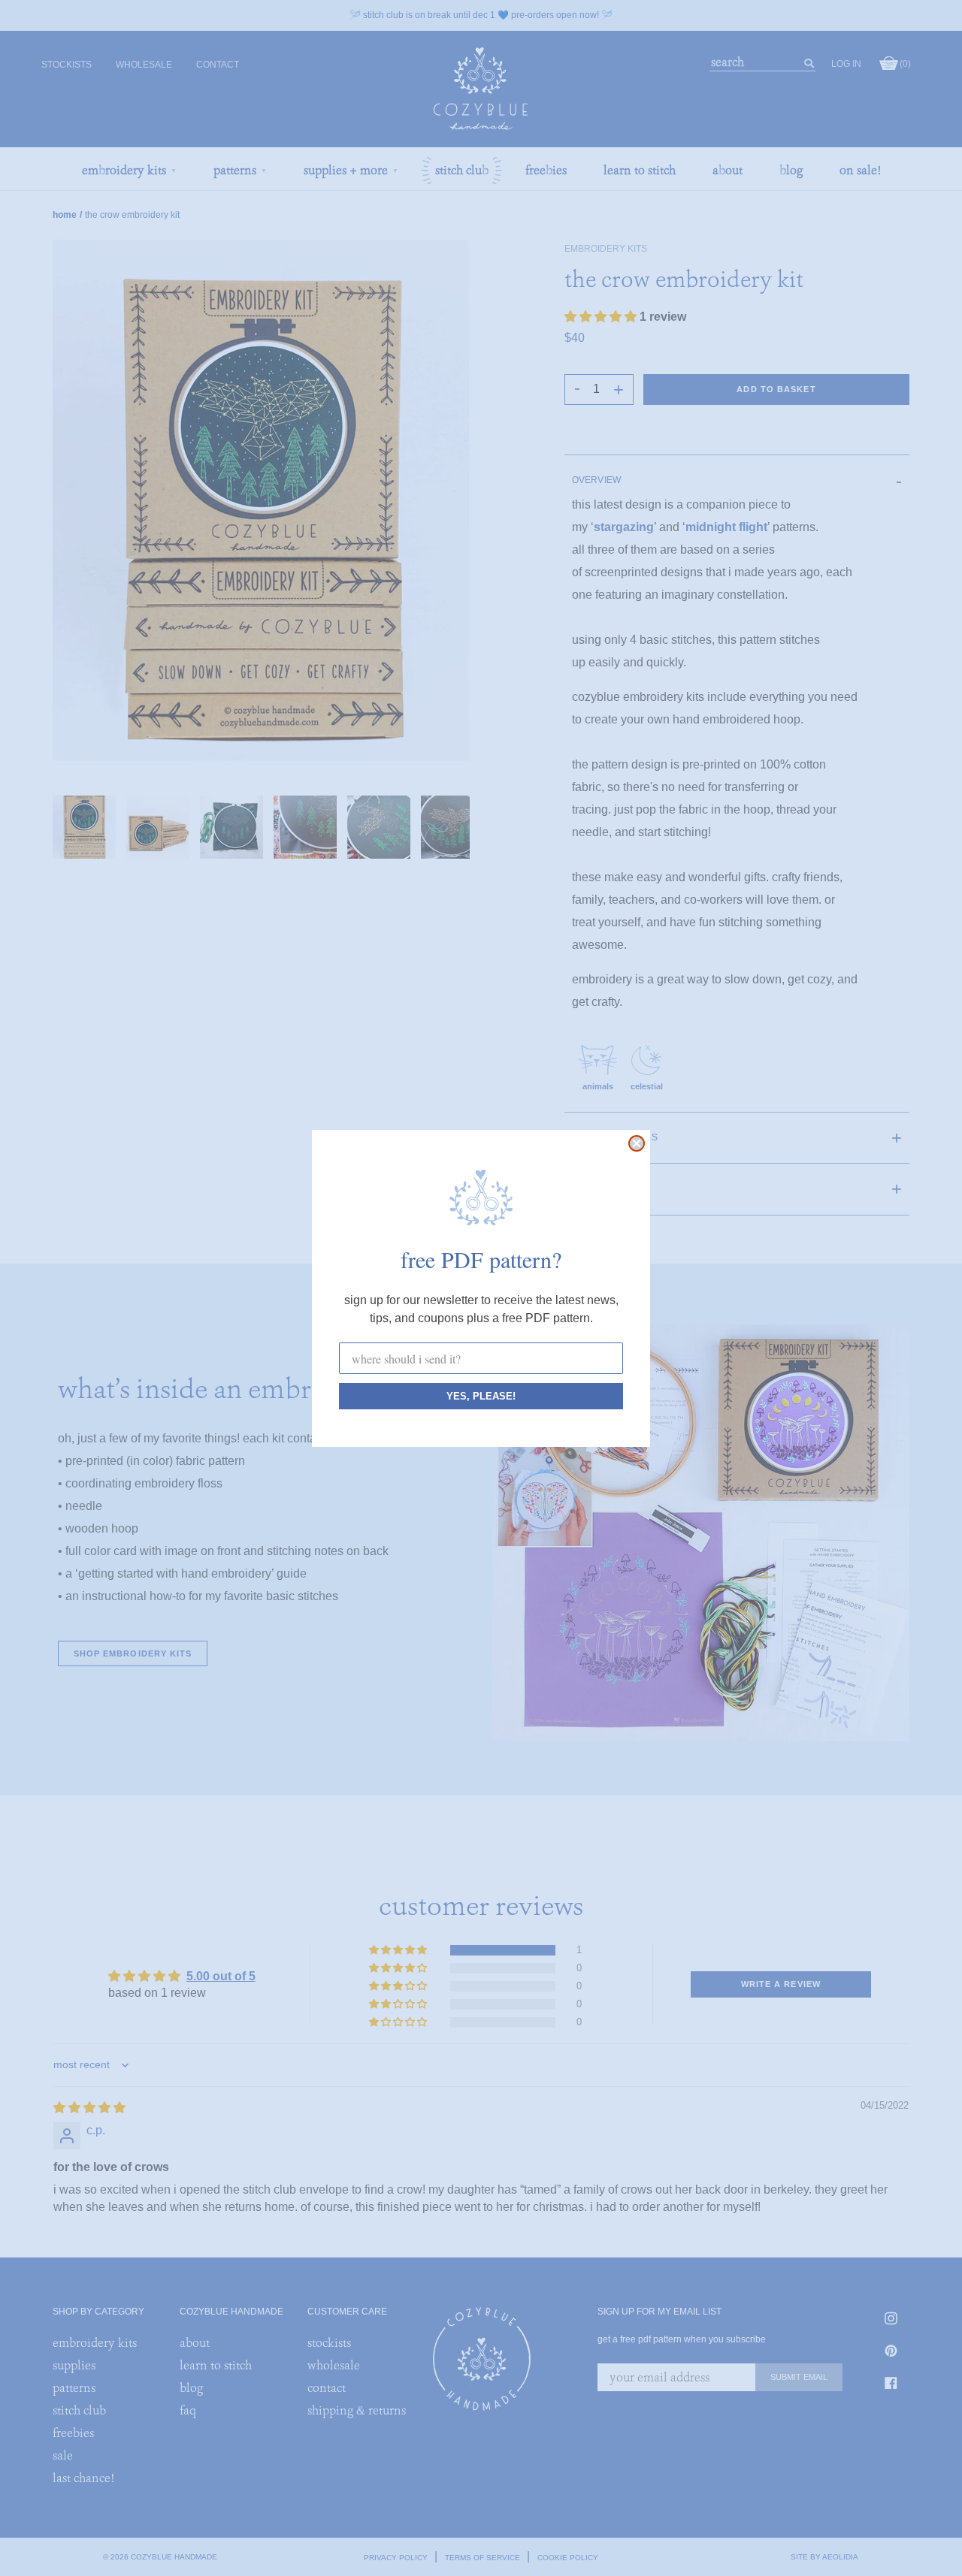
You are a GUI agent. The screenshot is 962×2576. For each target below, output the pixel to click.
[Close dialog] (637, 1143)
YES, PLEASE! (481, 1396)
